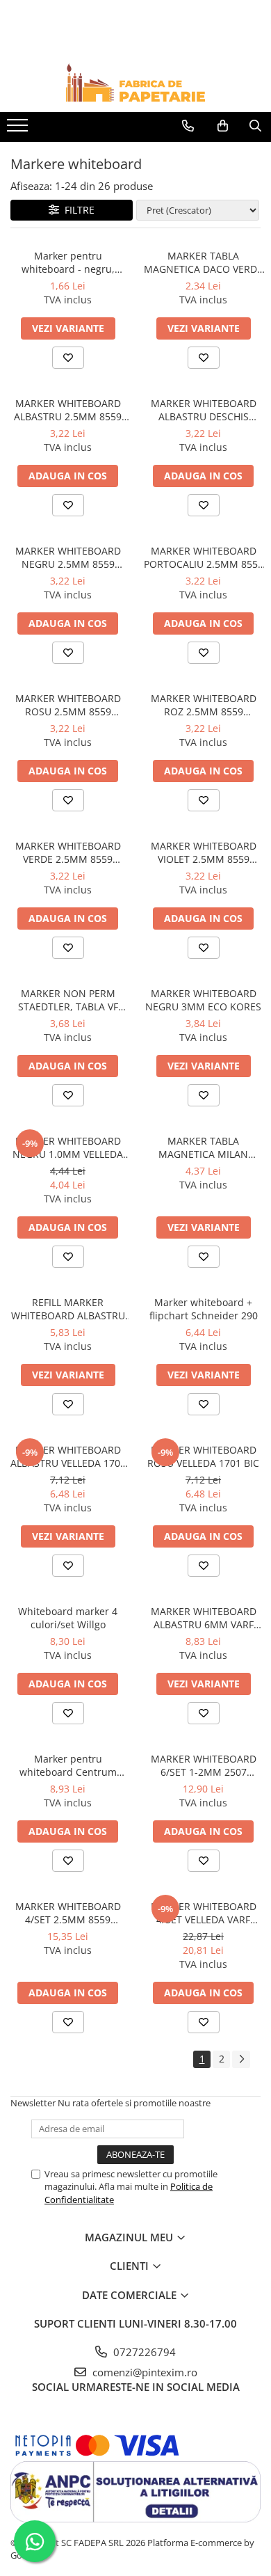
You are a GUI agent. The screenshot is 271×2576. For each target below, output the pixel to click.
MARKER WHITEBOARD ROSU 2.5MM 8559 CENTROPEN (68, 705)
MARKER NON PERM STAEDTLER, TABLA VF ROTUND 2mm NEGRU (68, 1000)
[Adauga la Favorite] (68, 358)
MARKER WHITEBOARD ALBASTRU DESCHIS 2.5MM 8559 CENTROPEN (203, 410)
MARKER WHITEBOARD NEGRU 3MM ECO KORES (203, 1000)
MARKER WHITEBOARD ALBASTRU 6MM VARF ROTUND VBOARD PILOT (203, 1618)
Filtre (77, 210)
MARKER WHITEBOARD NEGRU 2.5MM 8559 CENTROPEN (68, 557)
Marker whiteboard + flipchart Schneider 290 (204, 1309)
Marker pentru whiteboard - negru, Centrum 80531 (68, 262)
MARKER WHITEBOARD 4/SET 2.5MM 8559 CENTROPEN (68, 1913)
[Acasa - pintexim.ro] (135, 82)
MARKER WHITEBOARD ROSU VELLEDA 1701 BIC (203, 1456)
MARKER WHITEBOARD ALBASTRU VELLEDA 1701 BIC (68, 1456)
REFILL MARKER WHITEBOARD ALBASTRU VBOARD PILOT (68, 1309)
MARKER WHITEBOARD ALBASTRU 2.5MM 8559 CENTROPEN (68, 410)
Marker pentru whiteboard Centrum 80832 (68, 1765)
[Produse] (19, 129)
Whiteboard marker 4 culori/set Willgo (68, 1618)
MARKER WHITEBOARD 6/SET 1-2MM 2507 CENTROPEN (204, 1765)
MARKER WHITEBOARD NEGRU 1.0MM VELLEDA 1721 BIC (68, 1147)
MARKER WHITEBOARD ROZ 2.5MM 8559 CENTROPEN (204, 705)
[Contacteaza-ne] (188, 126)
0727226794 (143, 2352)
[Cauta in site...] (255, 126)
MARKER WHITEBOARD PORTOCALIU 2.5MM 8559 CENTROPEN (204, 557)
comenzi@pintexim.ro (143, 2372)
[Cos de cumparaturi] (223, 126)
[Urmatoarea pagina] (241, 2059)
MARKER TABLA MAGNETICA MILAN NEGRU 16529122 (203, 1147)
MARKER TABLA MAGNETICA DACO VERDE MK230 (203, 262)
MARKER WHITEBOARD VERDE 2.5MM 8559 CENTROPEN (68, 852)
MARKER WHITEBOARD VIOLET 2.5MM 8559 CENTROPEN (204, 852)
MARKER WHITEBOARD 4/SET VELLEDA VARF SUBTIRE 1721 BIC (204, 1913)
